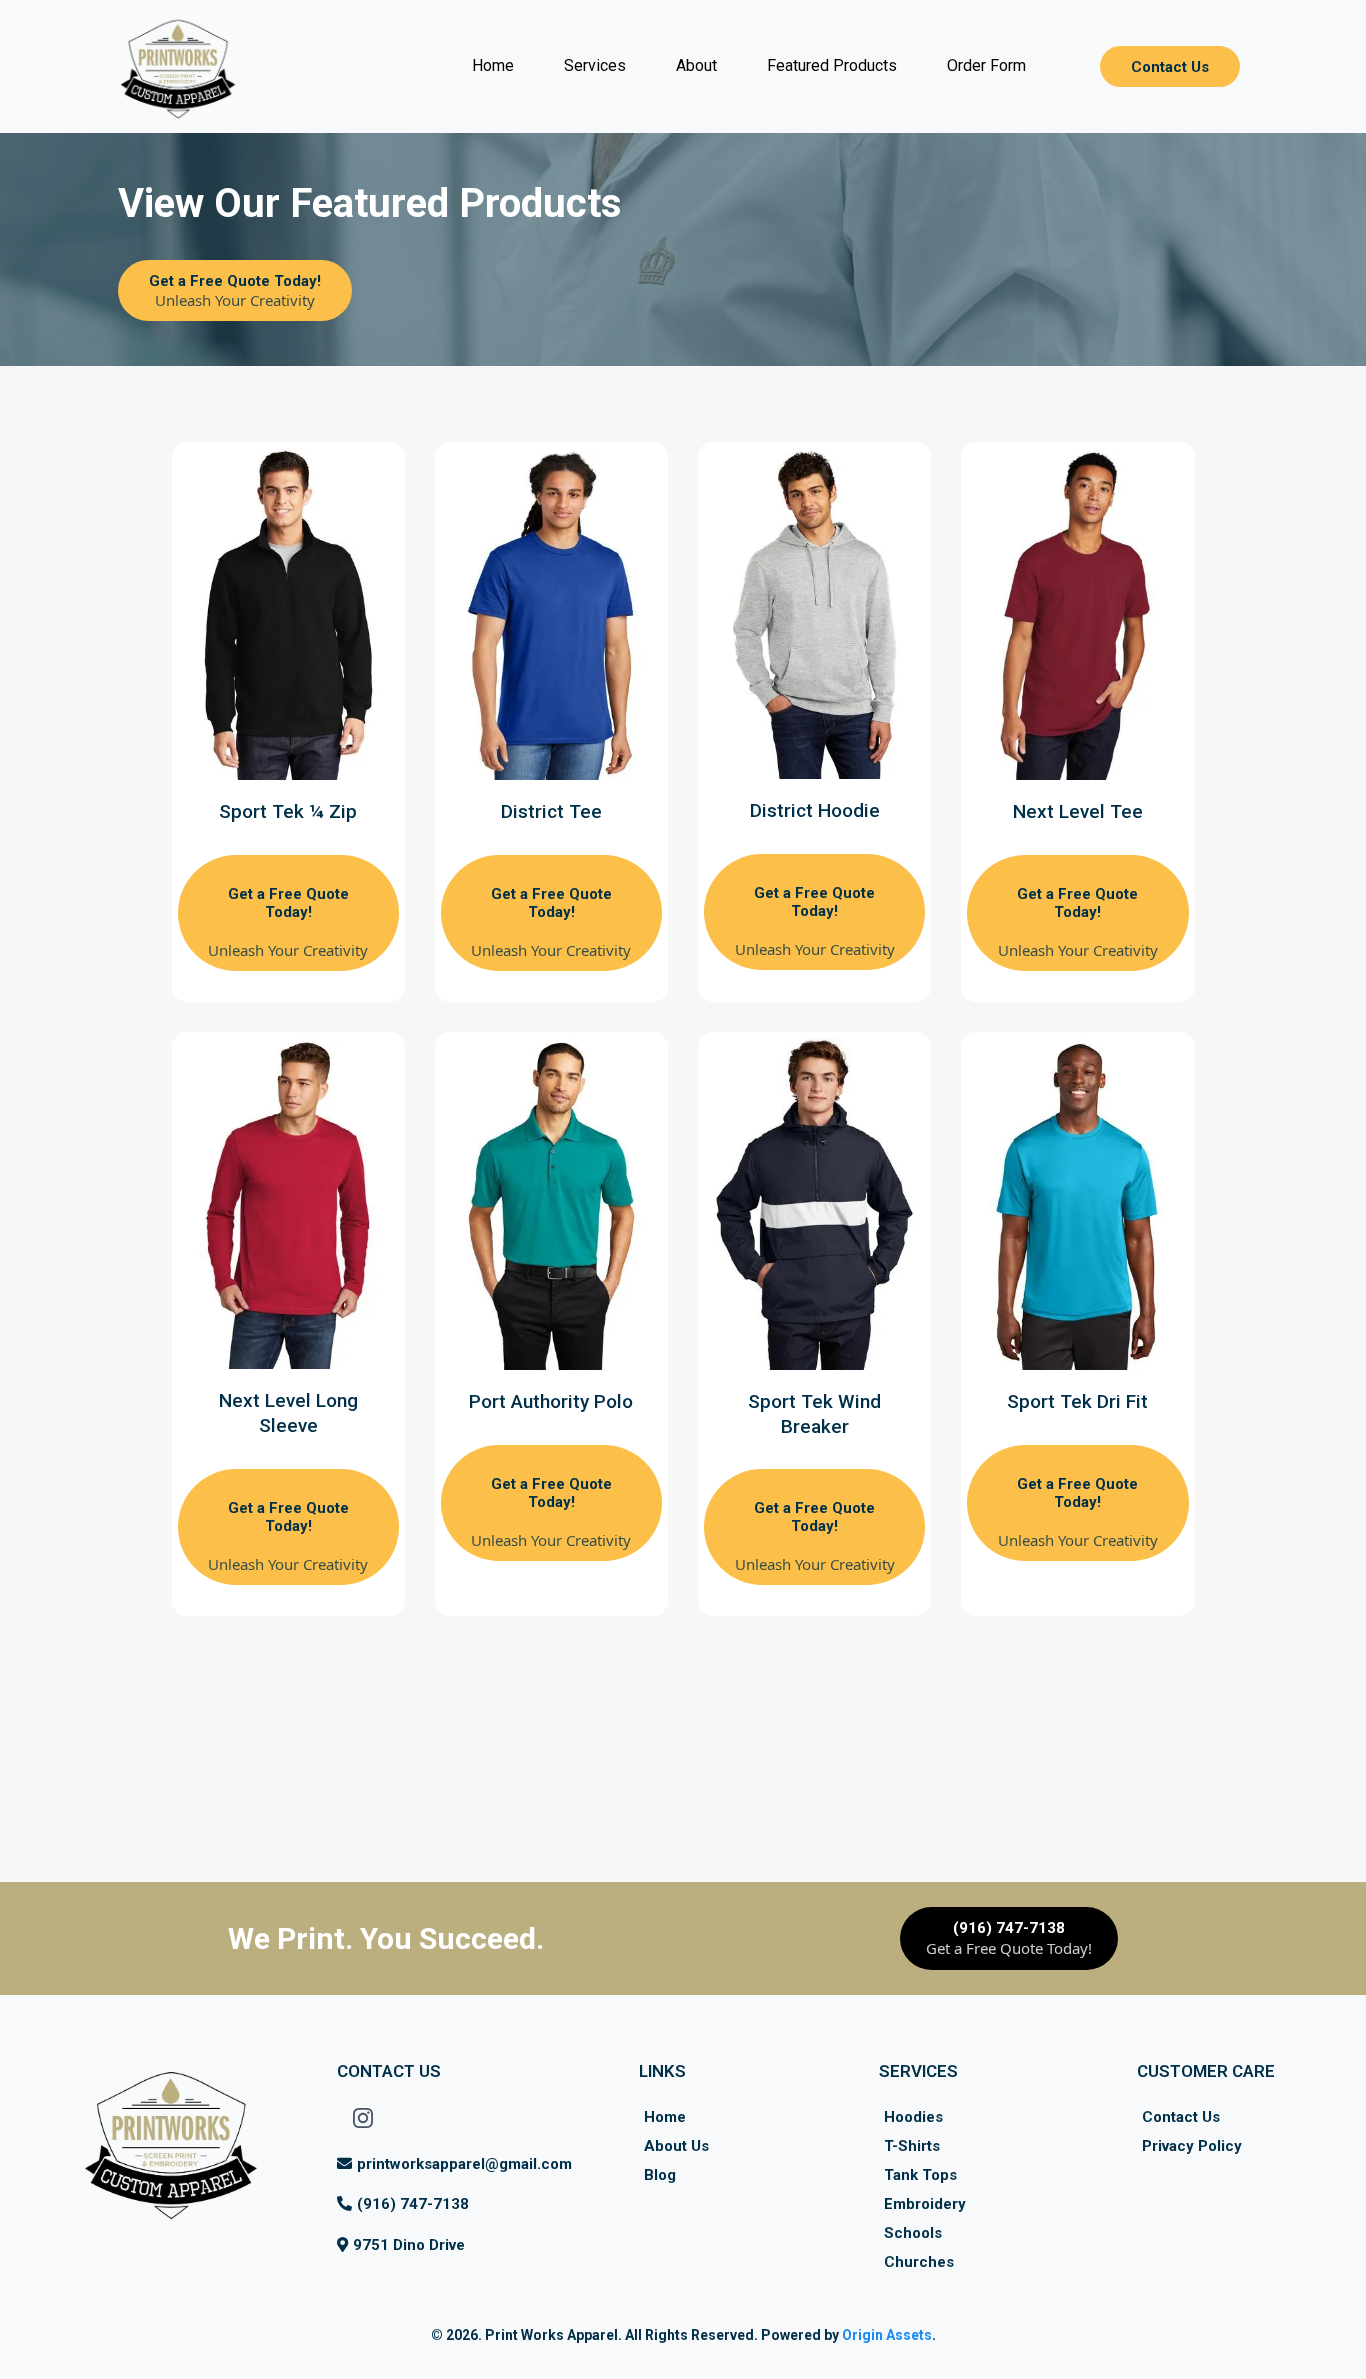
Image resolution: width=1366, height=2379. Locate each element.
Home (493, 65)
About (696, 65)
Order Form (986, 65)
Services (595, 65)
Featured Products (832, 65)
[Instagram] (363, 2118)
